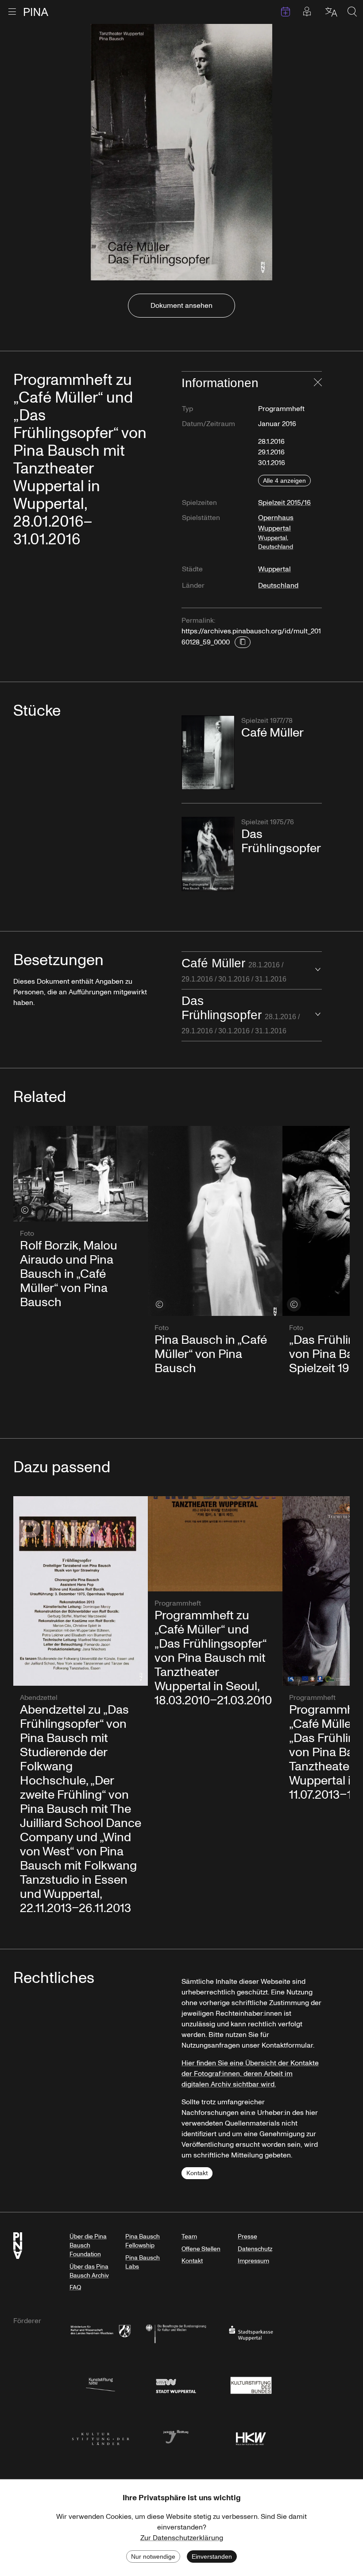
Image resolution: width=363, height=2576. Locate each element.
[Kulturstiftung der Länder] (100, 2436)
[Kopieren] (243, 642)
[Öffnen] (318, 970)
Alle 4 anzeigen (284, 481)
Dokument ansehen (181, 306)
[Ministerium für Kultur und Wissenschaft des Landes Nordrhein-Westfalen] (100, 2333)
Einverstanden (212, 2557)
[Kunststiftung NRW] (100, 2384)
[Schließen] (318, 383)
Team (189, 2237)
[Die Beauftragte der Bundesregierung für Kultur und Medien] (176, 2333)
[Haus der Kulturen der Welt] (251, 2436)
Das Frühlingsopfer (241, 1014)
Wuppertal (274, 569)
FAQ (75, 2287)
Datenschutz (255, 2249)
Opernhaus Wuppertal (276, 532)
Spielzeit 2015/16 (284, 503)
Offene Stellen (201, 2249)
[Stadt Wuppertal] (176, 2384)
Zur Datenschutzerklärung (182, 2538)
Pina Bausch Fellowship (143, 2241)
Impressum (253, 2261)
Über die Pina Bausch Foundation (88, 2245)
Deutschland (278, 586)
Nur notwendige (153, 2557)
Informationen (220, 383)
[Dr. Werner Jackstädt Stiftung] (176, 2436)
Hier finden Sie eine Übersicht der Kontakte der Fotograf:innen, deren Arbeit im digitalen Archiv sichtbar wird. (250, 2074)
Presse (247, 2237)
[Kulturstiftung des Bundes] (251, 2384)
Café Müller (234, 970)
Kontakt (197, 2173)
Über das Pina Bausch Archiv (89, 2271)
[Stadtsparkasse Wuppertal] (251, 2333)
